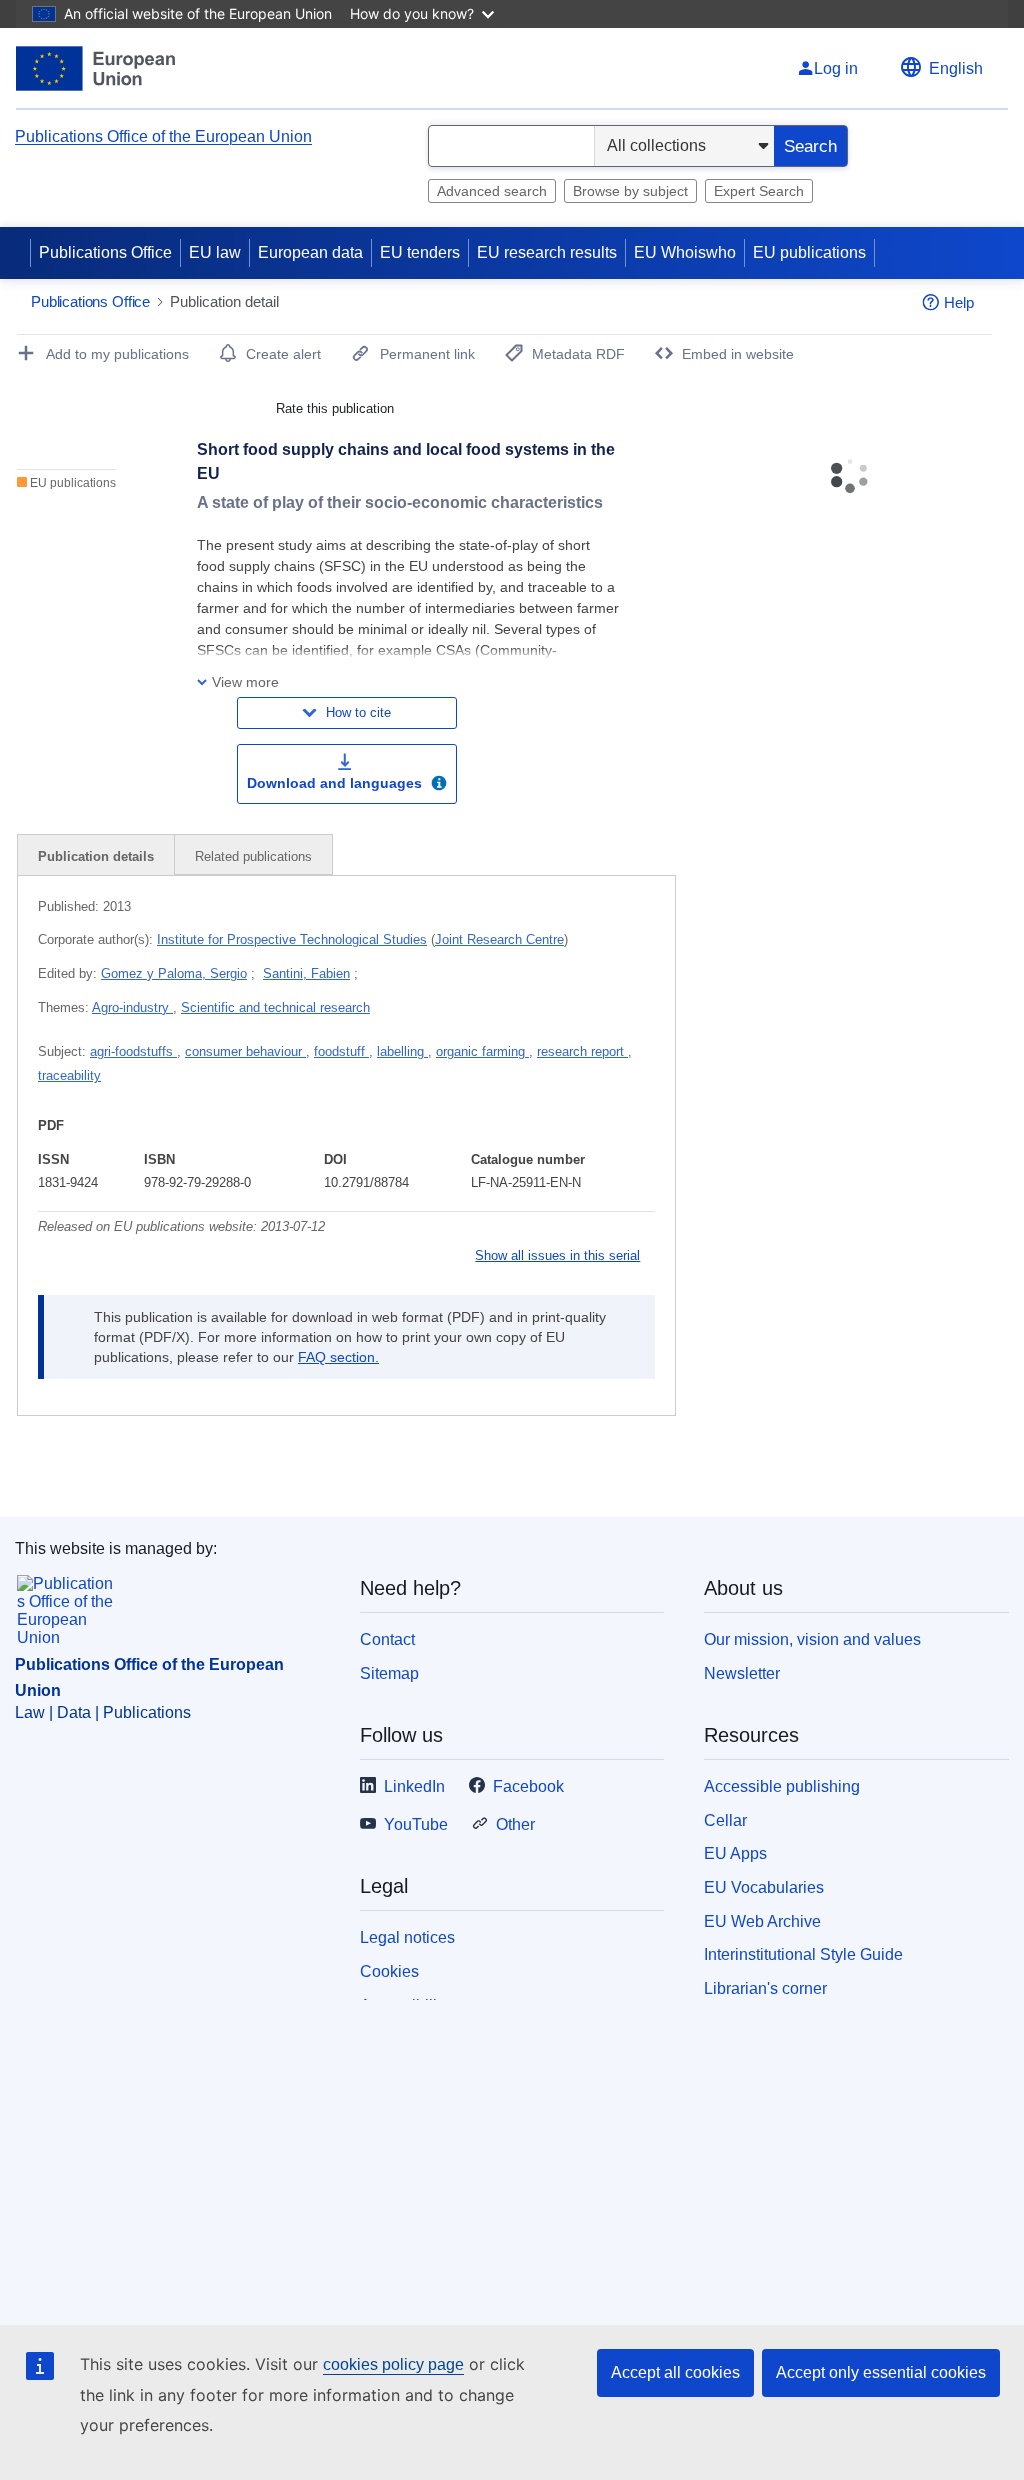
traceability (69, 1075)
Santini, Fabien (306, 973)
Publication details (96, 856)
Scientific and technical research (275, 1007)
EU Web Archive (762, 1921)
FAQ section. (338, 1357)
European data (310, 252)
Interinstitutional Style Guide (803, 1954)
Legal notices (407, 1937)
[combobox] (511, 146)
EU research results (547, 252)
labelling (402, 1051)
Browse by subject (630, 191)
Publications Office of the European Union (163, 136)
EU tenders (420, 252)
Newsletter (742, 1673)
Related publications (253, 856)
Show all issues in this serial (557, 1255)
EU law (215, 252)
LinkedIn (414, 1786)
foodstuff (341, 1051)
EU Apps (735, 1853)
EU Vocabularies (764, 1887)
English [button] (956, 68)
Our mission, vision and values (812, 1639)
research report (582, 1051)
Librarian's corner (765, 1988)
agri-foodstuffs (133, 1051)
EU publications (809, 252)
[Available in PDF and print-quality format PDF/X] (439, 786)
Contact (387, 1639)
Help (959, 302)
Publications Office (105, 252)
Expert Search (759, 191)
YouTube (416, 1824)
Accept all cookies (675, 2372)
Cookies (389, 1971)
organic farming (482, 1051)
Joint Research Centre (499, 939)
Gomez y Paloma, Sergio (174, 973)
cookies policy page (393, 2364)
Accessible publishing (782, 1786)
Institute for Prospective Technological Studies (292, 939)
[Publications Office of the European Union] (95, 68)
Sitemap (389, 1673)
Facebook (528, 1786)
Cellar (725, 1820)
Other (515, 1824)
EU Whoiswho (685, 252)
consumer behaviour (245, 1051)
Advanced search (492, 191)
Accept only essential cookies (881, 2372)
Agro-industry (132, 1007)
